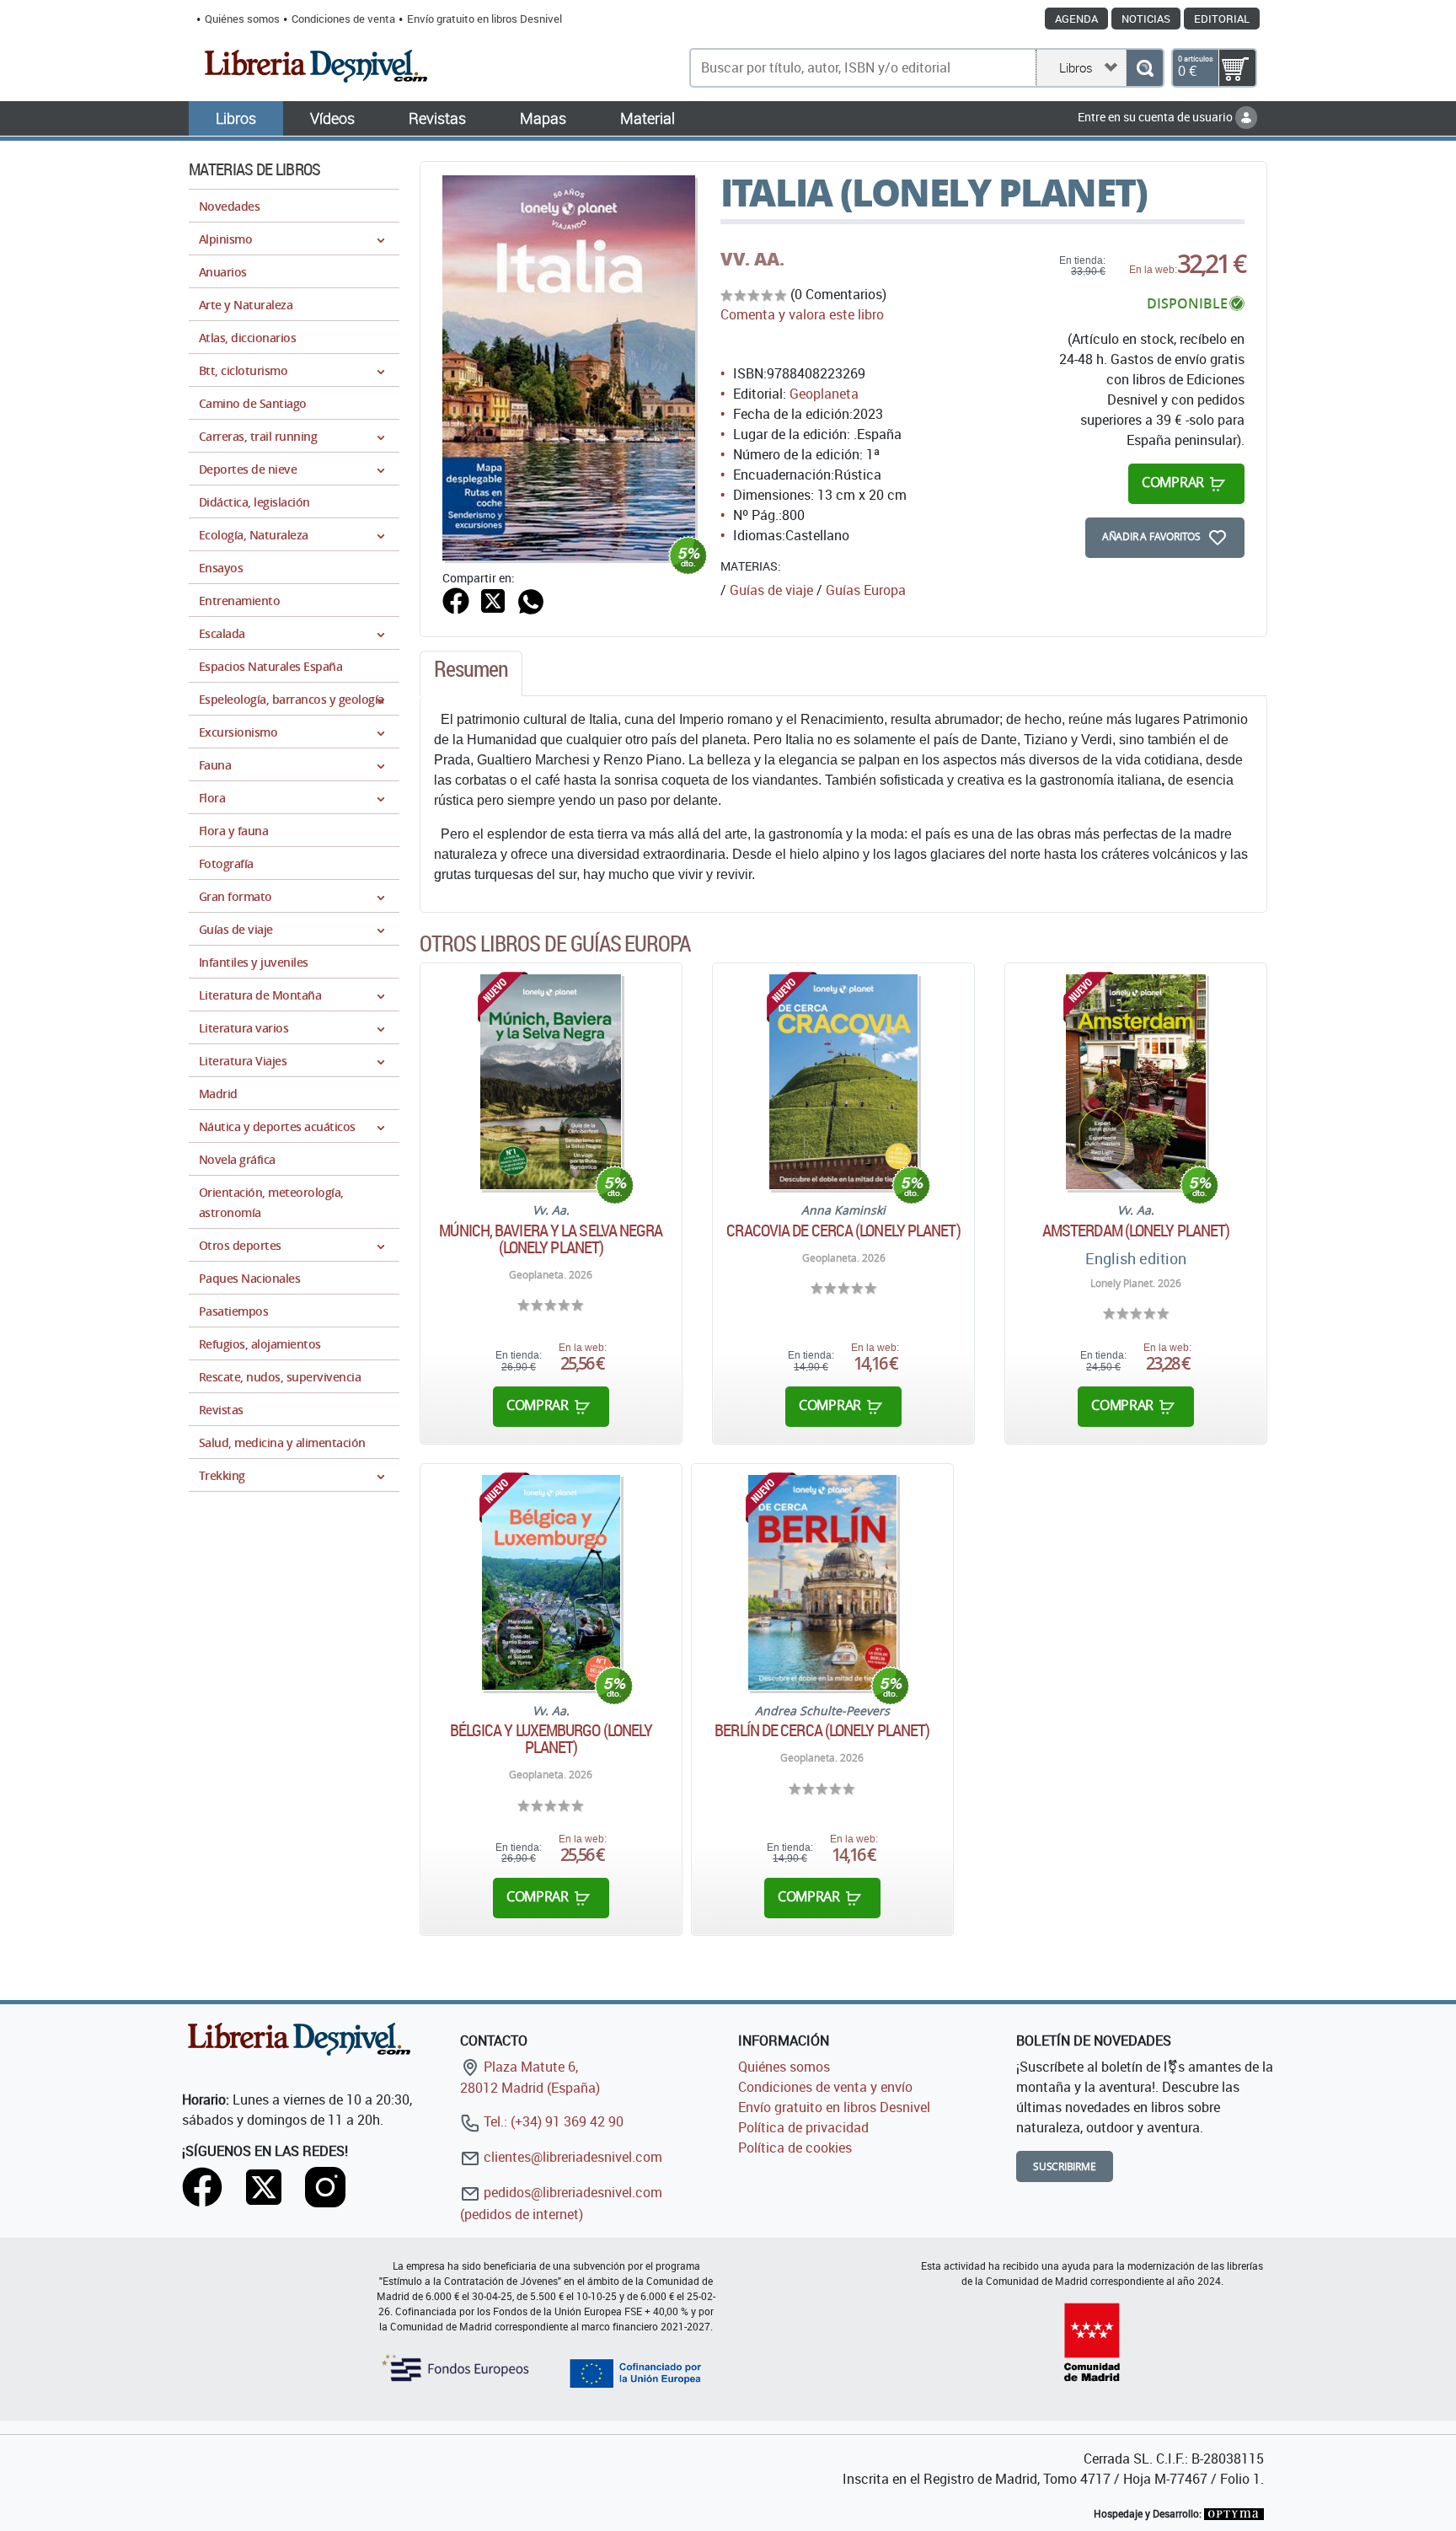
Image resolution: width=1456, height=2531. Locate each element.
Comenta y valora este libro (802, 314)
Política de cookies (795, 2148)
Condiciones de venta (343, 19)
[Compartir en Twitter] (493, 599)
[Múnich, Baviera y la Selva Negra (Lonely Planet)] (551, 1082)
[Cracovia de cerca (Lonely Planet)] (843, 1082)
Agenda (1076, 19)
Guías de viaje (771, 590)
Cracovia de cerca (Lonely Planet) (843, 1231)
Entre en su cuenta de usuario (1156, 117)
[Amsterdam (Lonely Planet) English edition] (1136, 1082)
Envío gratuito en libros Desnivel (484, 19)
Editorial (1222, 19)
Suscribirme (1065, 2166)
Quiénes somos (242, 19)
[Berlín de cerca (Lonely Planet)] (822, 1582)
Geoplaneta (824, 394)
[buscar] (1145, 68)
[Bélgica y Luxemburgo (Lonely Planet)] (551, 1582)
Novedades (229, 206)
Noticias (1146, 19)
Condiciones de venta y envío (825, 2087)
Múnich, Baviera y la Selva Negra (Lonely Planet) (551, 1239)
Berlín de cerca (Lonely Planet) (822, 1730)
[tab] (471, 673)
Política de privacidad (803, 2127)
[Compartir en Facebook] (456, 599)
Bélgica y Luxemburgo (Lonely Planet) (551, 1739)
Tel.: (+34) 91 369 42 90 (552, 2121)
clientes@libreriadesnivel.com (571, 2157)
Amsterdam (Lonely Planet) (1136, 1231)
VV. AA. (752, 259)
